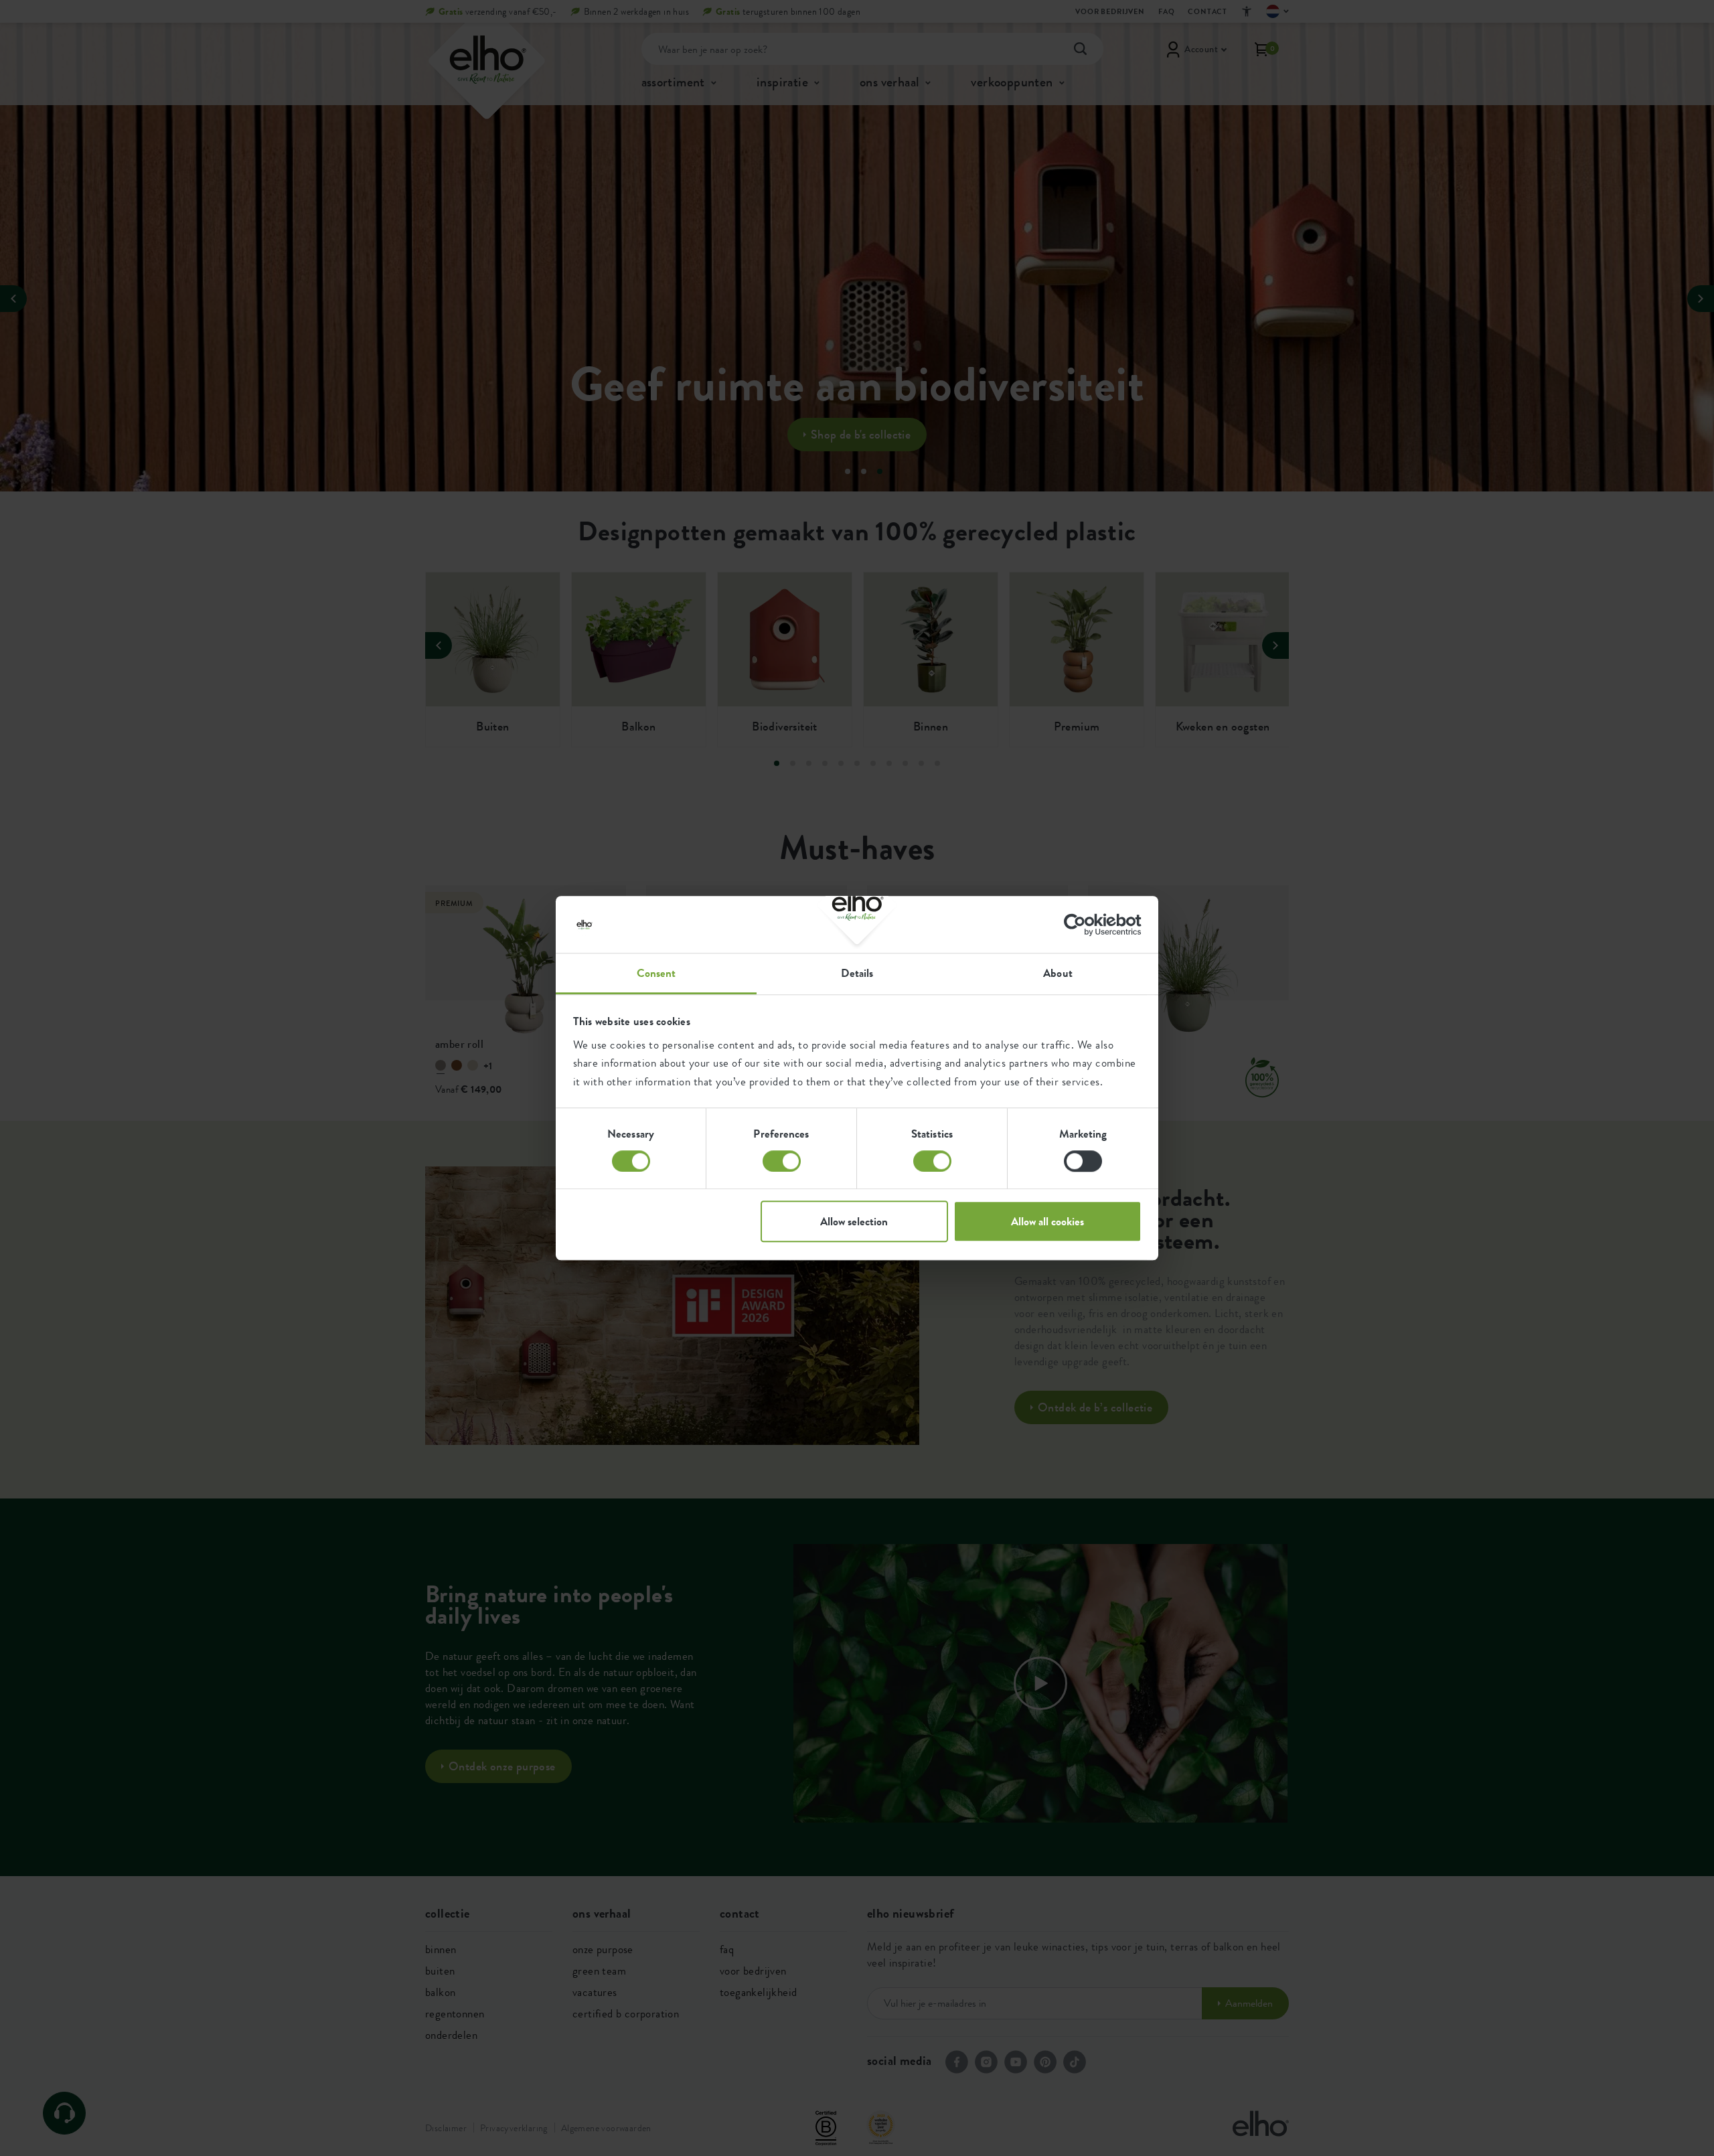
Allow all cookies (1047, 1221)
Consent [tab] (656, 973)
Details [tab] (857, 973)
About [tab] (1058, 973)
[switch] (782, 1161)
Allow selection (854, 1221)
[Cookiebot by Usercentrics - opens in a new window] (1083, 925)
